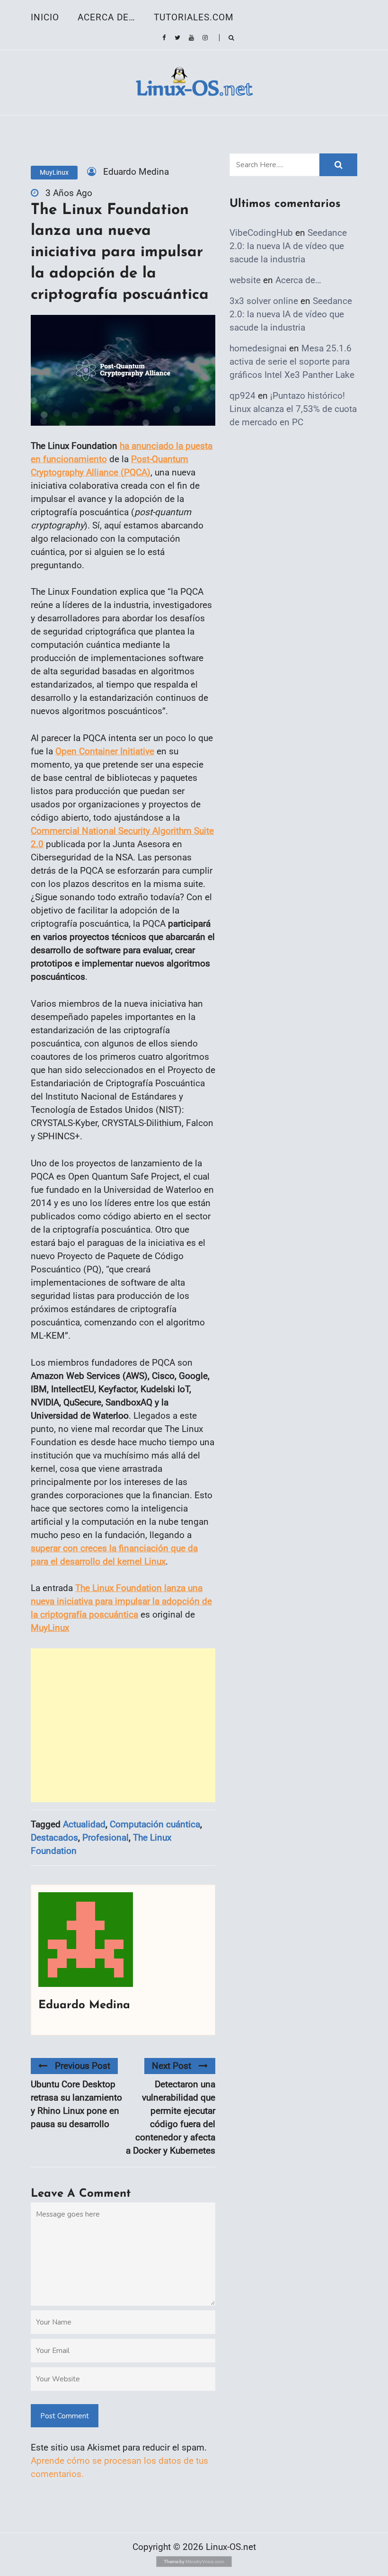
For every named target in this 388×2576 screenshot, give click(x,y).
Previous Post (83, 2066)
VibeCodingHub (261, 233)
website (245, 280)
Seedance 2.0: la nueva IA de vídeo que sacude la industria (288, 246)
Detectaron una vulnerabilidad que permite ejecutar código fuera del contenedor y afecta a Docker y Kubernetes (171, 2117)
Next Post (172, 2066)
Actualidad (84, 1824)
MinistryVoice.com (205, 2562)
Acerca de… (106, 17)
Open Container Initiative (105, 751)
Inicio (45, 17)
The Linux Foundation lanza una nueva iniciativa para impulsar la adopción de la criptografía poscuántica (121, 1601)
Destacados (54, 1838)
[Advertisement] (123, 1725)
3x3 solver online (264, 301)
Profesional (106, 1838)
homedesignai (258, 348)
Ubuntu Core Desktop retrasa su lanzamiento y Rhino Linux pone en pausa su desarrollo (76, 2104)
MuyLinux (54, 172)
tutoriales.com (194, 17)
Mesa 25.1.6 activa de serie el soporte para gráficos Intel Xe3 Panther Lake (292, 362)
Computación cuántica (155, 1824)
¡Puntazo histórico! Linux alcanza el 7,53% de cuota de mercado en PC (293, 409)
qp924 (242, 396)
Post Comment (65, 2416)
